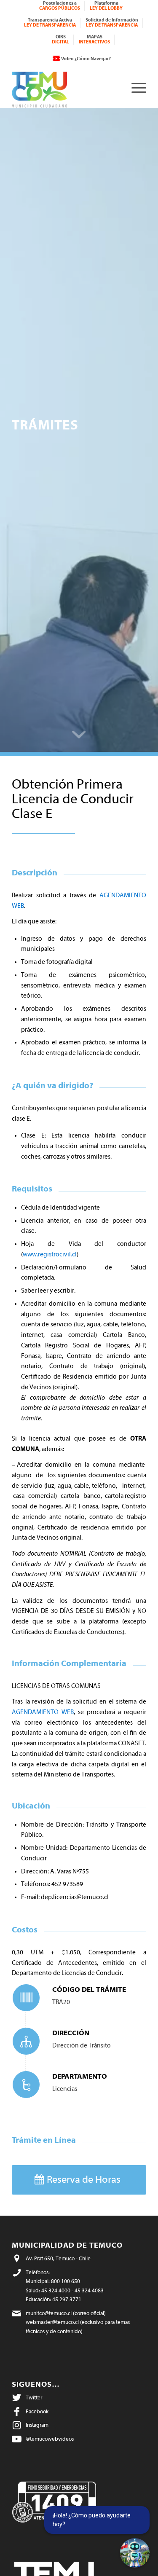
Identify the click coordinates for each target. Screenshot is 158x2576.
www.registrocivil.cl (50, 1254)
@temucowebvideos (50, 2439)
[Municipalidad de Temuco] (66, 87)
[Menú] (135, 87)
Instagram (37, 2425)
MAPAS (94, 39)
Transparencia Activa (50, 23)
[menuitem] (60, 6)
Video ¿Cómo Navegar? (86, 59)
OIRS (60, 39)
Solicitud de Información (112, 23)
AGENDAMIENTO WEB (43, 1712)
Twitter (34, 2398)
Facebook (37, 2411)
